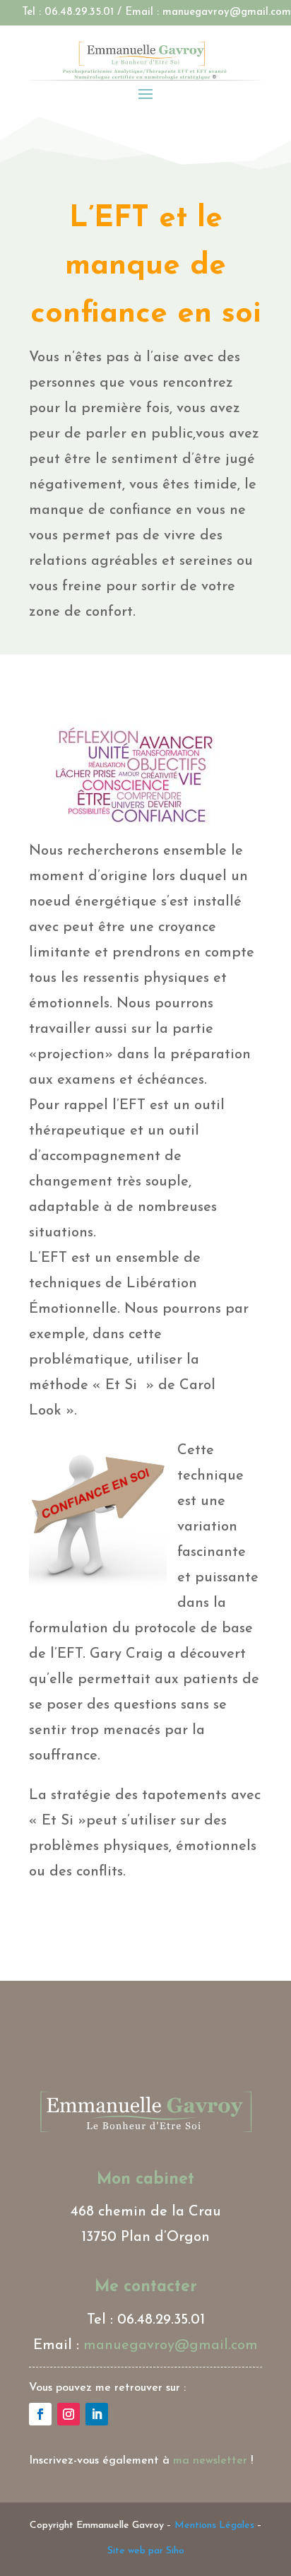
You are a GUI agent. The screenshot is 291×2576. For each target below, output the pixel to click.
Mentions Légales (214, 2525)
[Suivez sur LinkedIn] (97, 2414)
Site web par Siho (146, 2551)
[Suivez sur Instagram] (69, 2414)
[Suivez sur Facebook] (40, 2414)
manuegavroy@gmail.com (227, 12)
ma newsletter (210, 2461)
